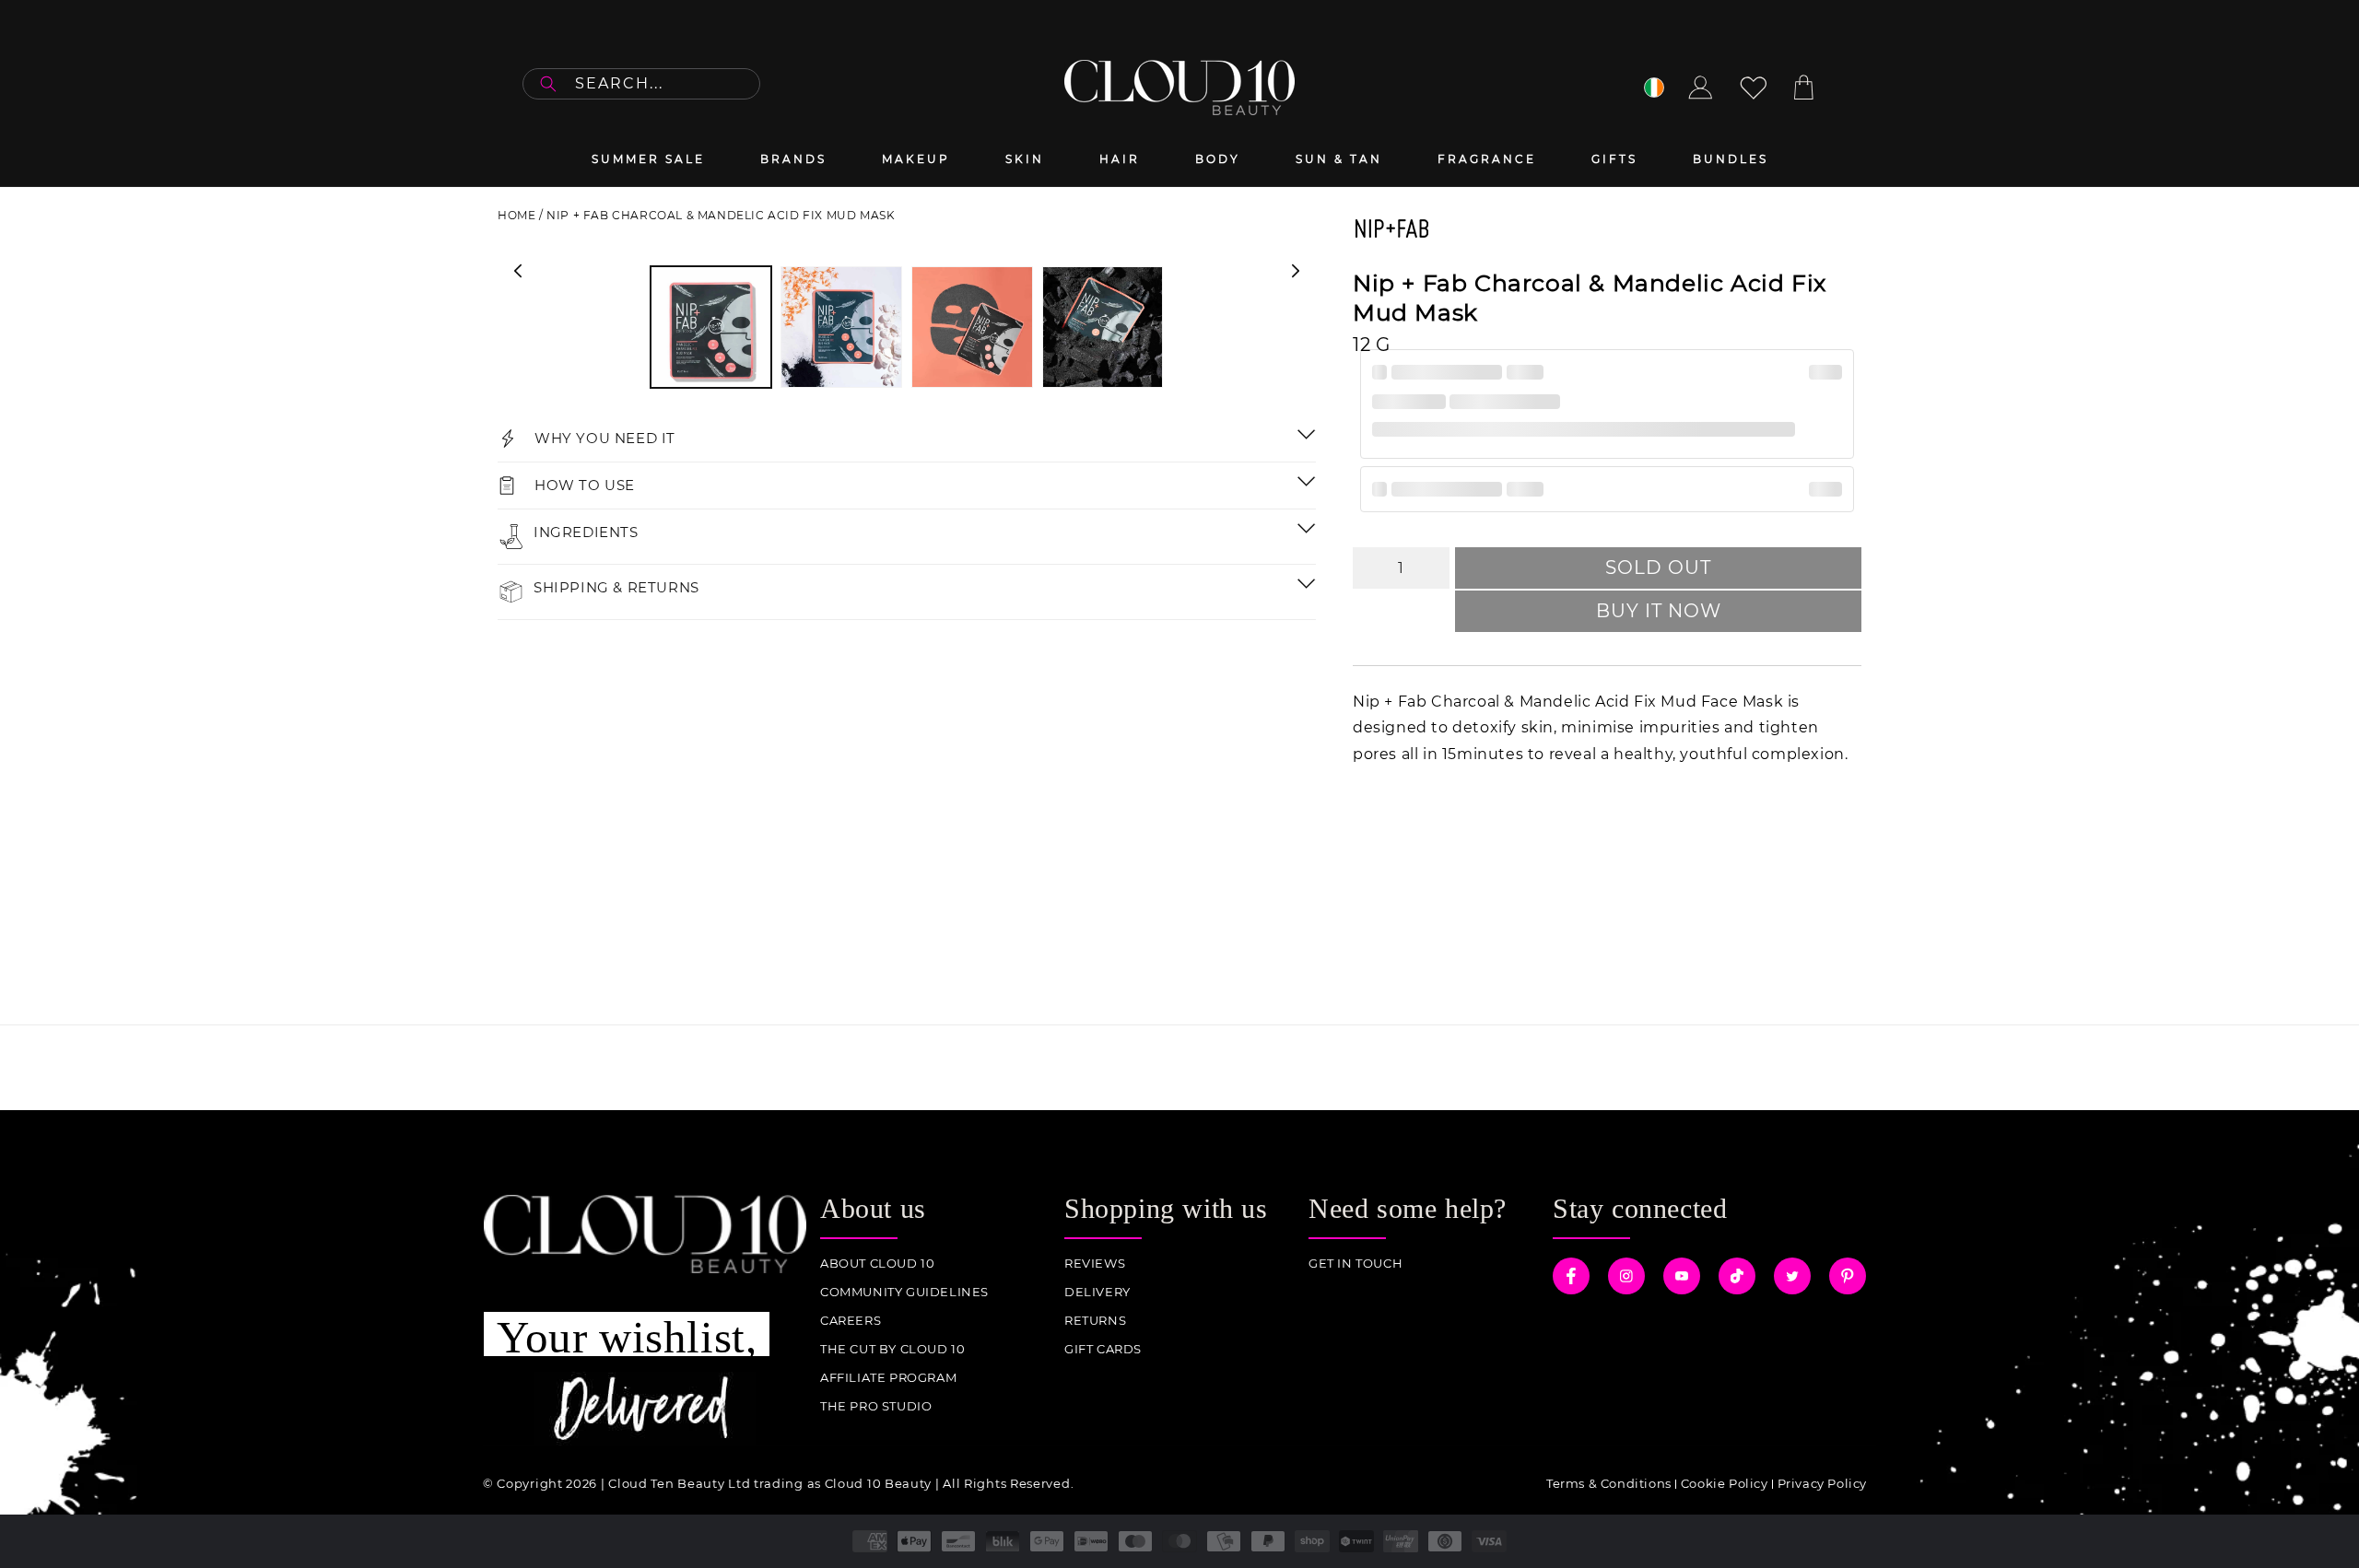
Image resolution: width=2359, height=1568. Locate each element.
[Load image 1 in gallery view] (711, 327)
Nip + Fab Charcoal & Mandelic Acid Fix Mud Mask (721, 215)
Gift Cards (1103, 1349)
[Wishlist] (1754, 88)
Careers (851, 1321)
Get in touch (1356, 1264)
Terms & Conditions (1609, 1483)
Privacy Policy (1822, 1483)
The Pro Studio (876, 1406)
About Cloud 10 (877, 1264)
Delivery (1097, 1292)
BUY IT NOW (1659, 611)
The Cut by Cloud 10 (892, 1349)
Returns (1095, 1321)
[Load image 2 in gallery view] (841, 327)
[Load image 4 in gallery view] (1103, 327)
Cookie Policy (1725, 1483)
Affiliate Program (888, 1378)
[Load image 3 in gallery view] (972, 327)
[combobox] (641, 84)
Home (516, 215)
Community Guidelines (904, 1292)
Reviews (1095, 1264)
